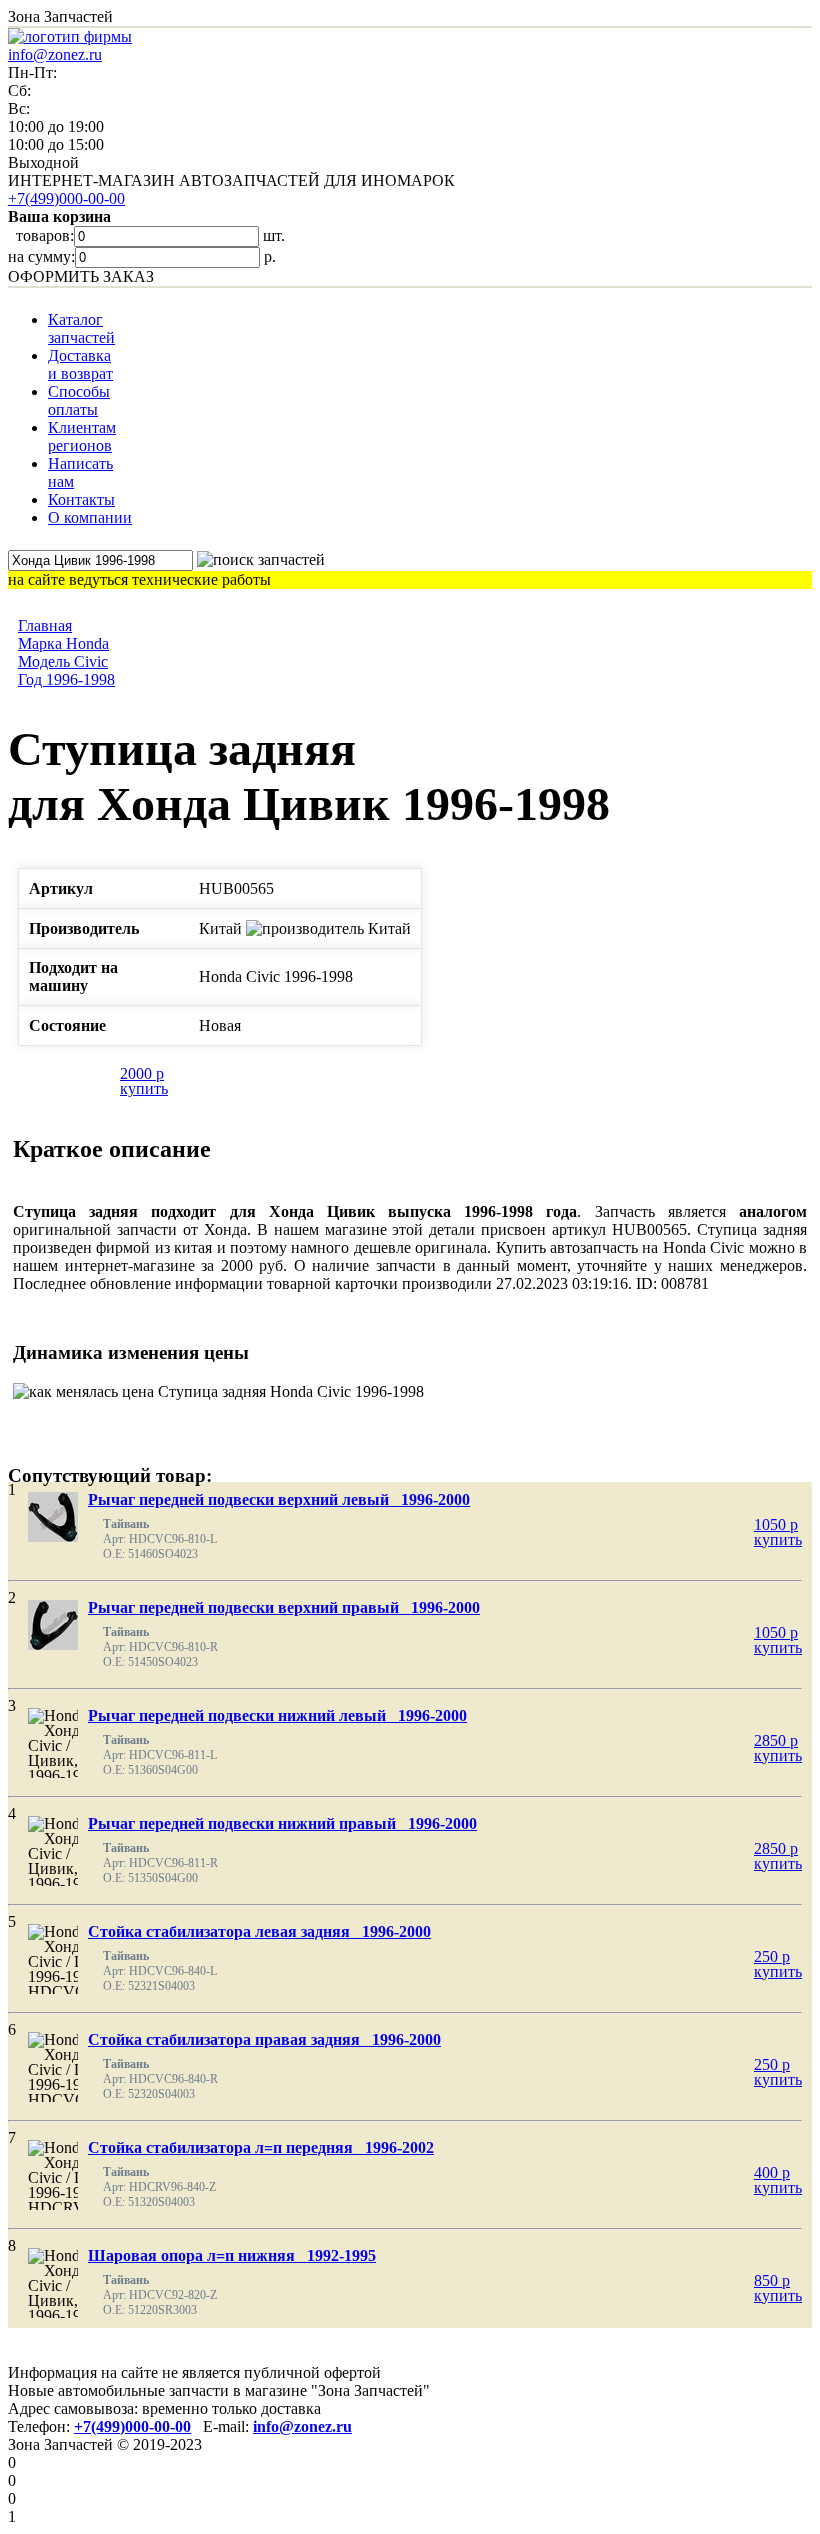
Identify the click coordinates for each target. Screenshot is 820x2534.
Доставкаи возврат (80, 364)
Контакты (81, 499)
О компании (90, 517)
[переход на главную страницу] (70, 36)
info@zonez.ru (55, 54)
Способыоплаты (79, 400)
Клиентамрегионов (82, 436)
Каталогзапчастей (81, 328)
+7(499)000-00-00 (66, 198)
